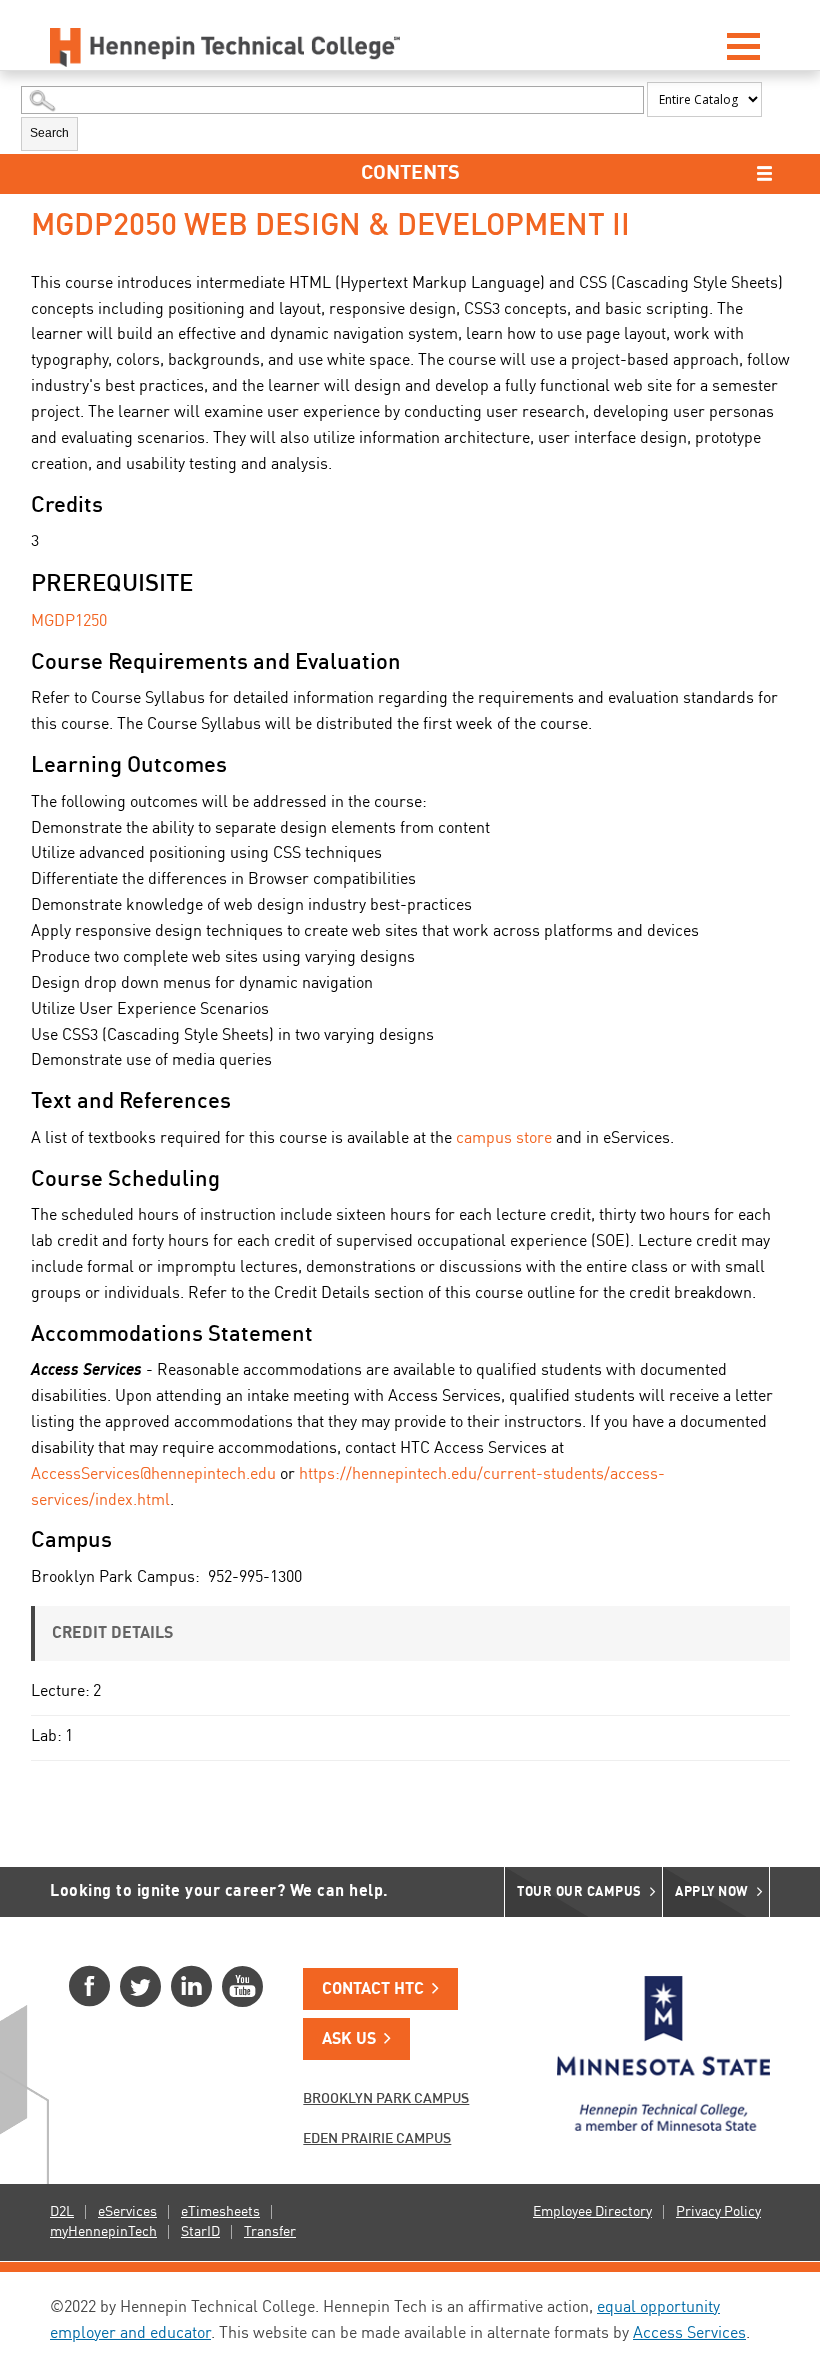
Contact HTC (373, 1990)
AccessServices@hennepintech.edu (153, 1475)
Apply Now (712, 1892)
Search (49, 133)
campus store (504, 1139)
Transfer (270, 2232)
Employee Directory (592, 2212)
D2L (62, 2212)
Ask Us (349, 2040)
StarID (200, 2232)
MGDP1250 (69, 622)
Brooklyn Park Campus (386, 2099)
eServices (127, 2212)
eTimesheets (220, 2212)
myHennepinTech (103, 2232)
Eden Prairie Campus (377, 2139)
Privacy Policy (718, 2212)
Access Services (689, 2334)
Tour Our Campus (579, 1892)
